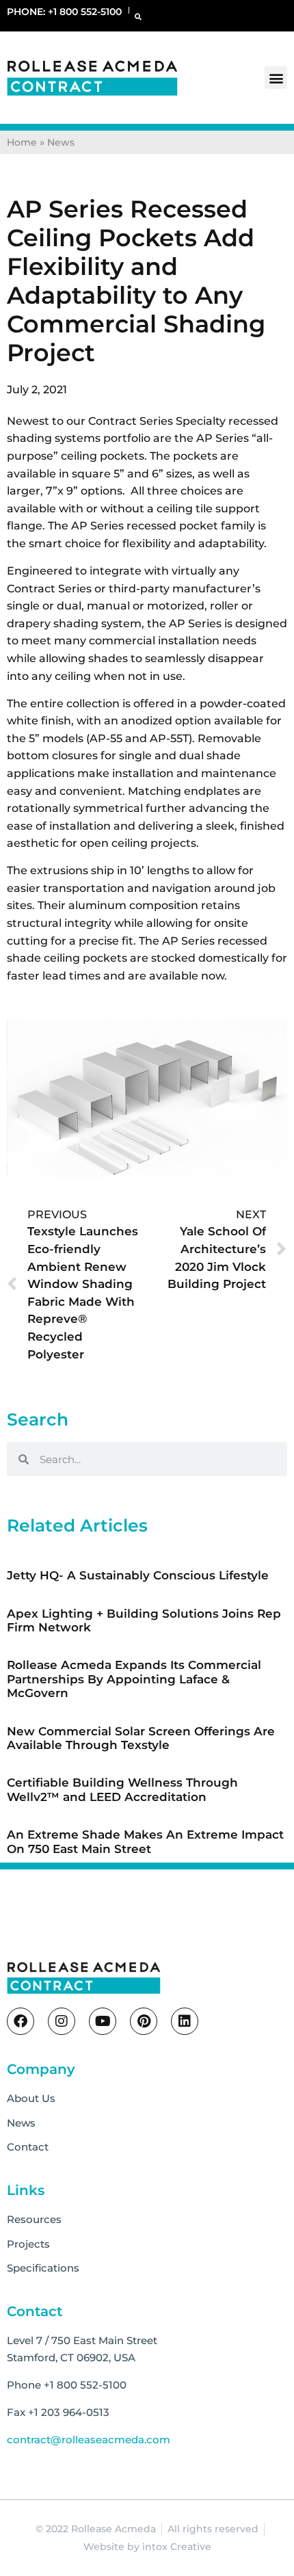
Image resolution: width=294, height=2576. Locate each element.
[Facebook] (21, 2021)
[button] (138, 16)
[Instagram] (62, 2021)
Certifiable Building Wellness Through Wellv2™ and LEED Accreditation (122, 1789)
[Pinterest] (144, 2021)
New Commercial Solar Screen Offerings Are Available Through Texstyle (141, 1738)
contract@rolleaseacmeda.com (89, 2440)
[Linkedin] (185, 2021)
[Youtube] (103, 2021)
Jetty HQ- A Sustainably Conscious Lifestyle (138, 1575)
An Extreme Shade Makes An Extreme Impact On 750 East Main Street (145, 1841)
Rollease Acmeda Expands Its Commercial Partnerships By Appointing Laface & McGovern (134, 1679)
